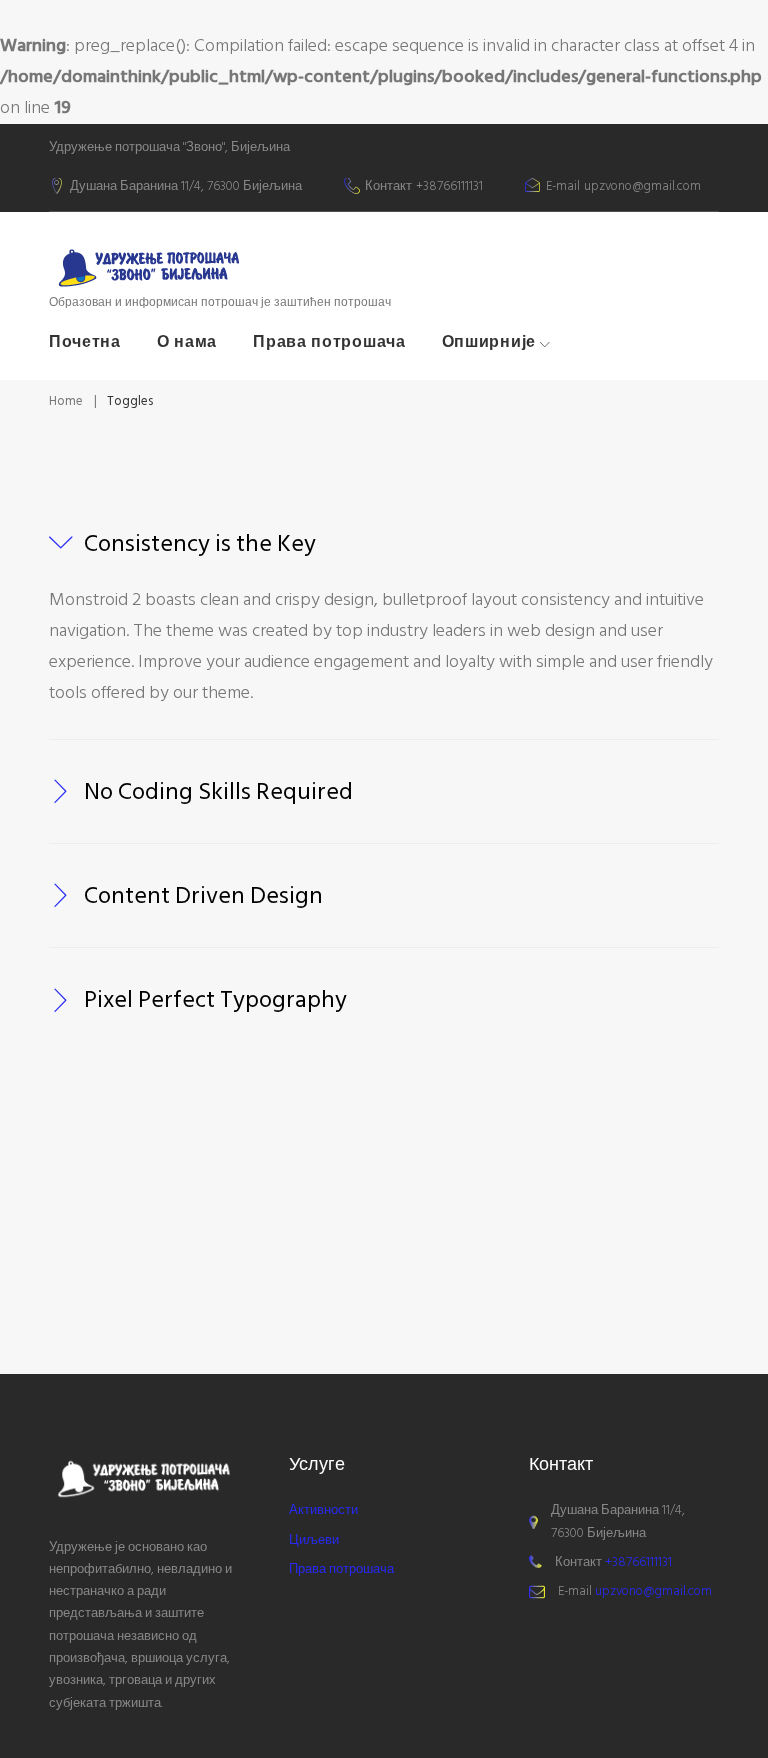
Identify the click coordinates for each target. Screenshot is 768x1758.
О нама (187, 342)
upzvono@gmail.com (642, 187)
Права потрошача (329, 342)
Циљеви (314, 1540)
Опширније (489, 342)
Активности (323, 1510)
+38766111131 (449, 187)
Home (66, 401)
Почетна (85, 342)
